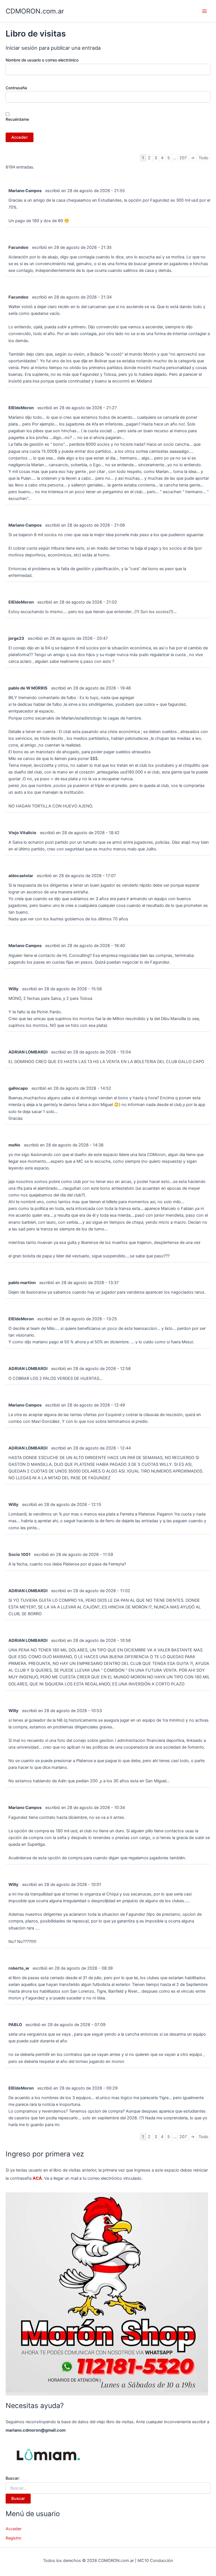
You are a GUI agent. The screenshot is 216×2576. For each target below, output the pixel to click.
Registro (13, 2538)
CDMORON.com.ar (35, 11)
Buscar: (13, 2478)
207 (183, 158)
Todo (203, 158)
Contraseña (16, 88)
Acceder (13, 2529)
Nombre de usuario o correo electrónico (42, 60)
